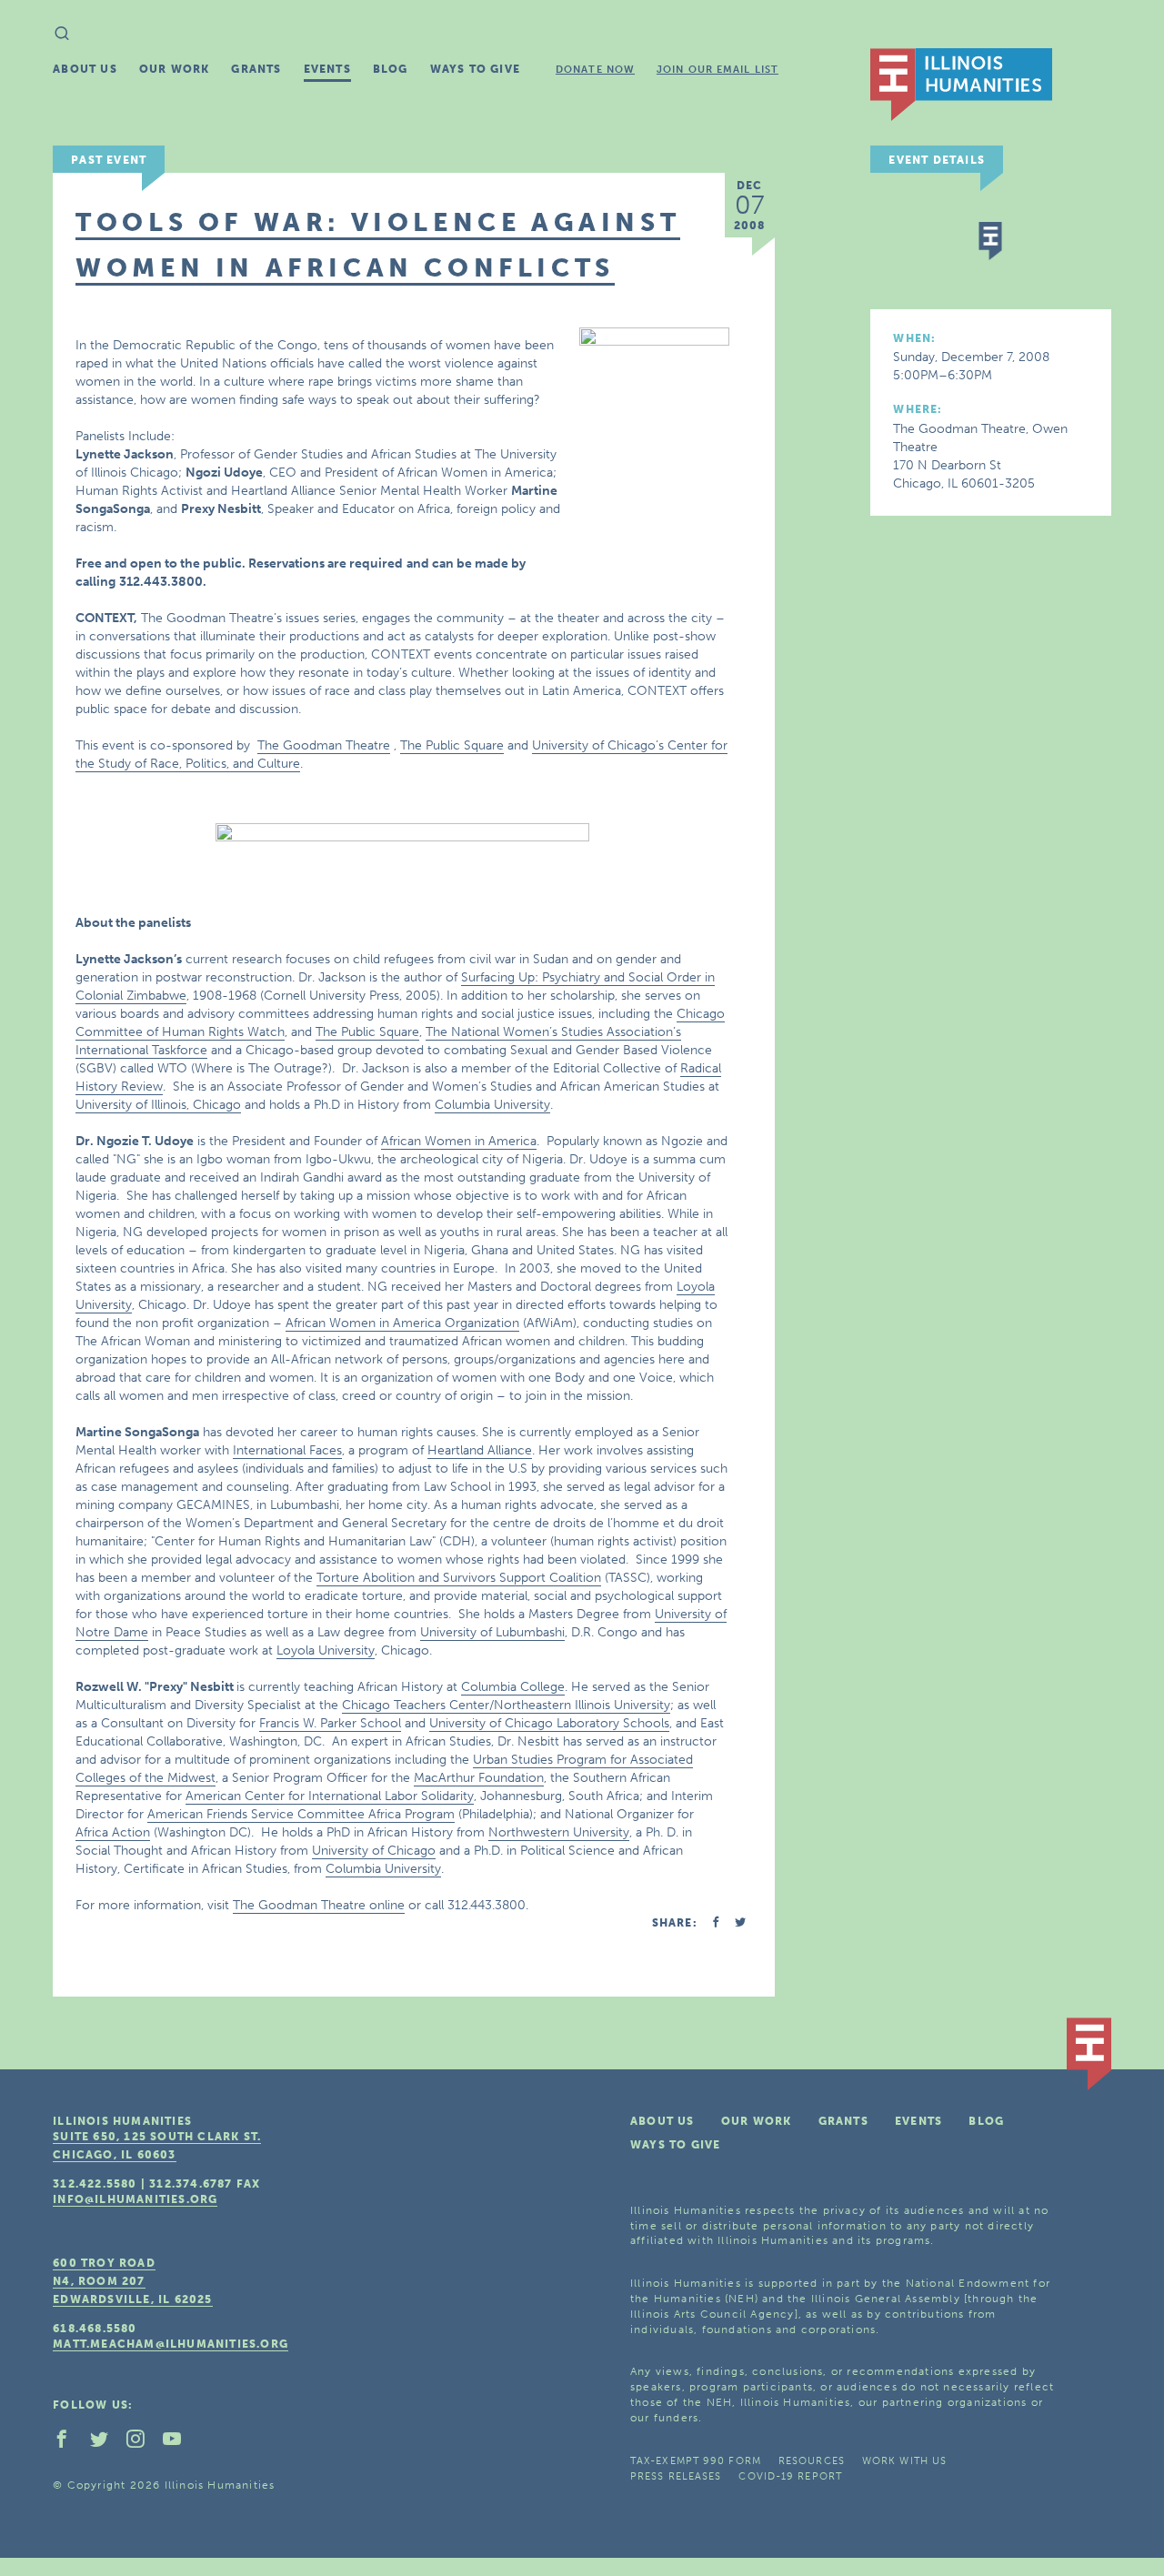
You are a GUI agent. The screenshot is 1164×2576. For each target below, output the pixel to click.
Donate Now (595, 70)
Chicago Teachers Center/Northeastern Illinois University (506, 1705)
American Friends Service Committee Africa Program (301, 1814)
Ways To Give (475, 69)
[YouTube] (179, 2443)
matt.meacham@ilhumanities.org (171, 2344)
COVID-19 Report (790, 2476)
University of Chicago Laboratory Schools (549, 1723)
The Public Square (452, 745)
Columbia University (492, 1105)
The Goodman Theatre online (319, 1905)
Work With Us (904, 2461)
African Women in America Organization (402, 1323)
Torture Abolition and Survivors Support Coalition (459, 1578)
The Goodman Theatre (324, 745)
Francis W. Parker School (330, 1723)
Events (327, 69)
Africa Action (113, 1832)
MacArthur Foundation (479, 1778)
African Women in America (459, 1141)
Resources (812, 2461)
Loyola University (326, 1650)
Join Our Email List (717, 70)
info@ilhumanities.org (135, 2199)
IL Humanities (961, 85)
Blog (391, 69)
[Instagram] (143, 2443)
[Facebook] (69, 2443)
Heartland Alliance (480, 1450)
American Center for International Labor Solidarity (330, 1796)
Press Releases (676, 2476)
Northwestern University (559, 1832)
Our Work (175, 69)
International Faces (287, 1450)
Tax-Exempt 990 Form (696, 2461)
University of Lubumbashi (492, 1632)
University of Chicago (374, 1851)
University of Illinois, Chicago (158, 1105)
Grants (256, 69)
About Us (85, 69)
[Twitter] (106, 2443)
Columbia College (513, 1687)
